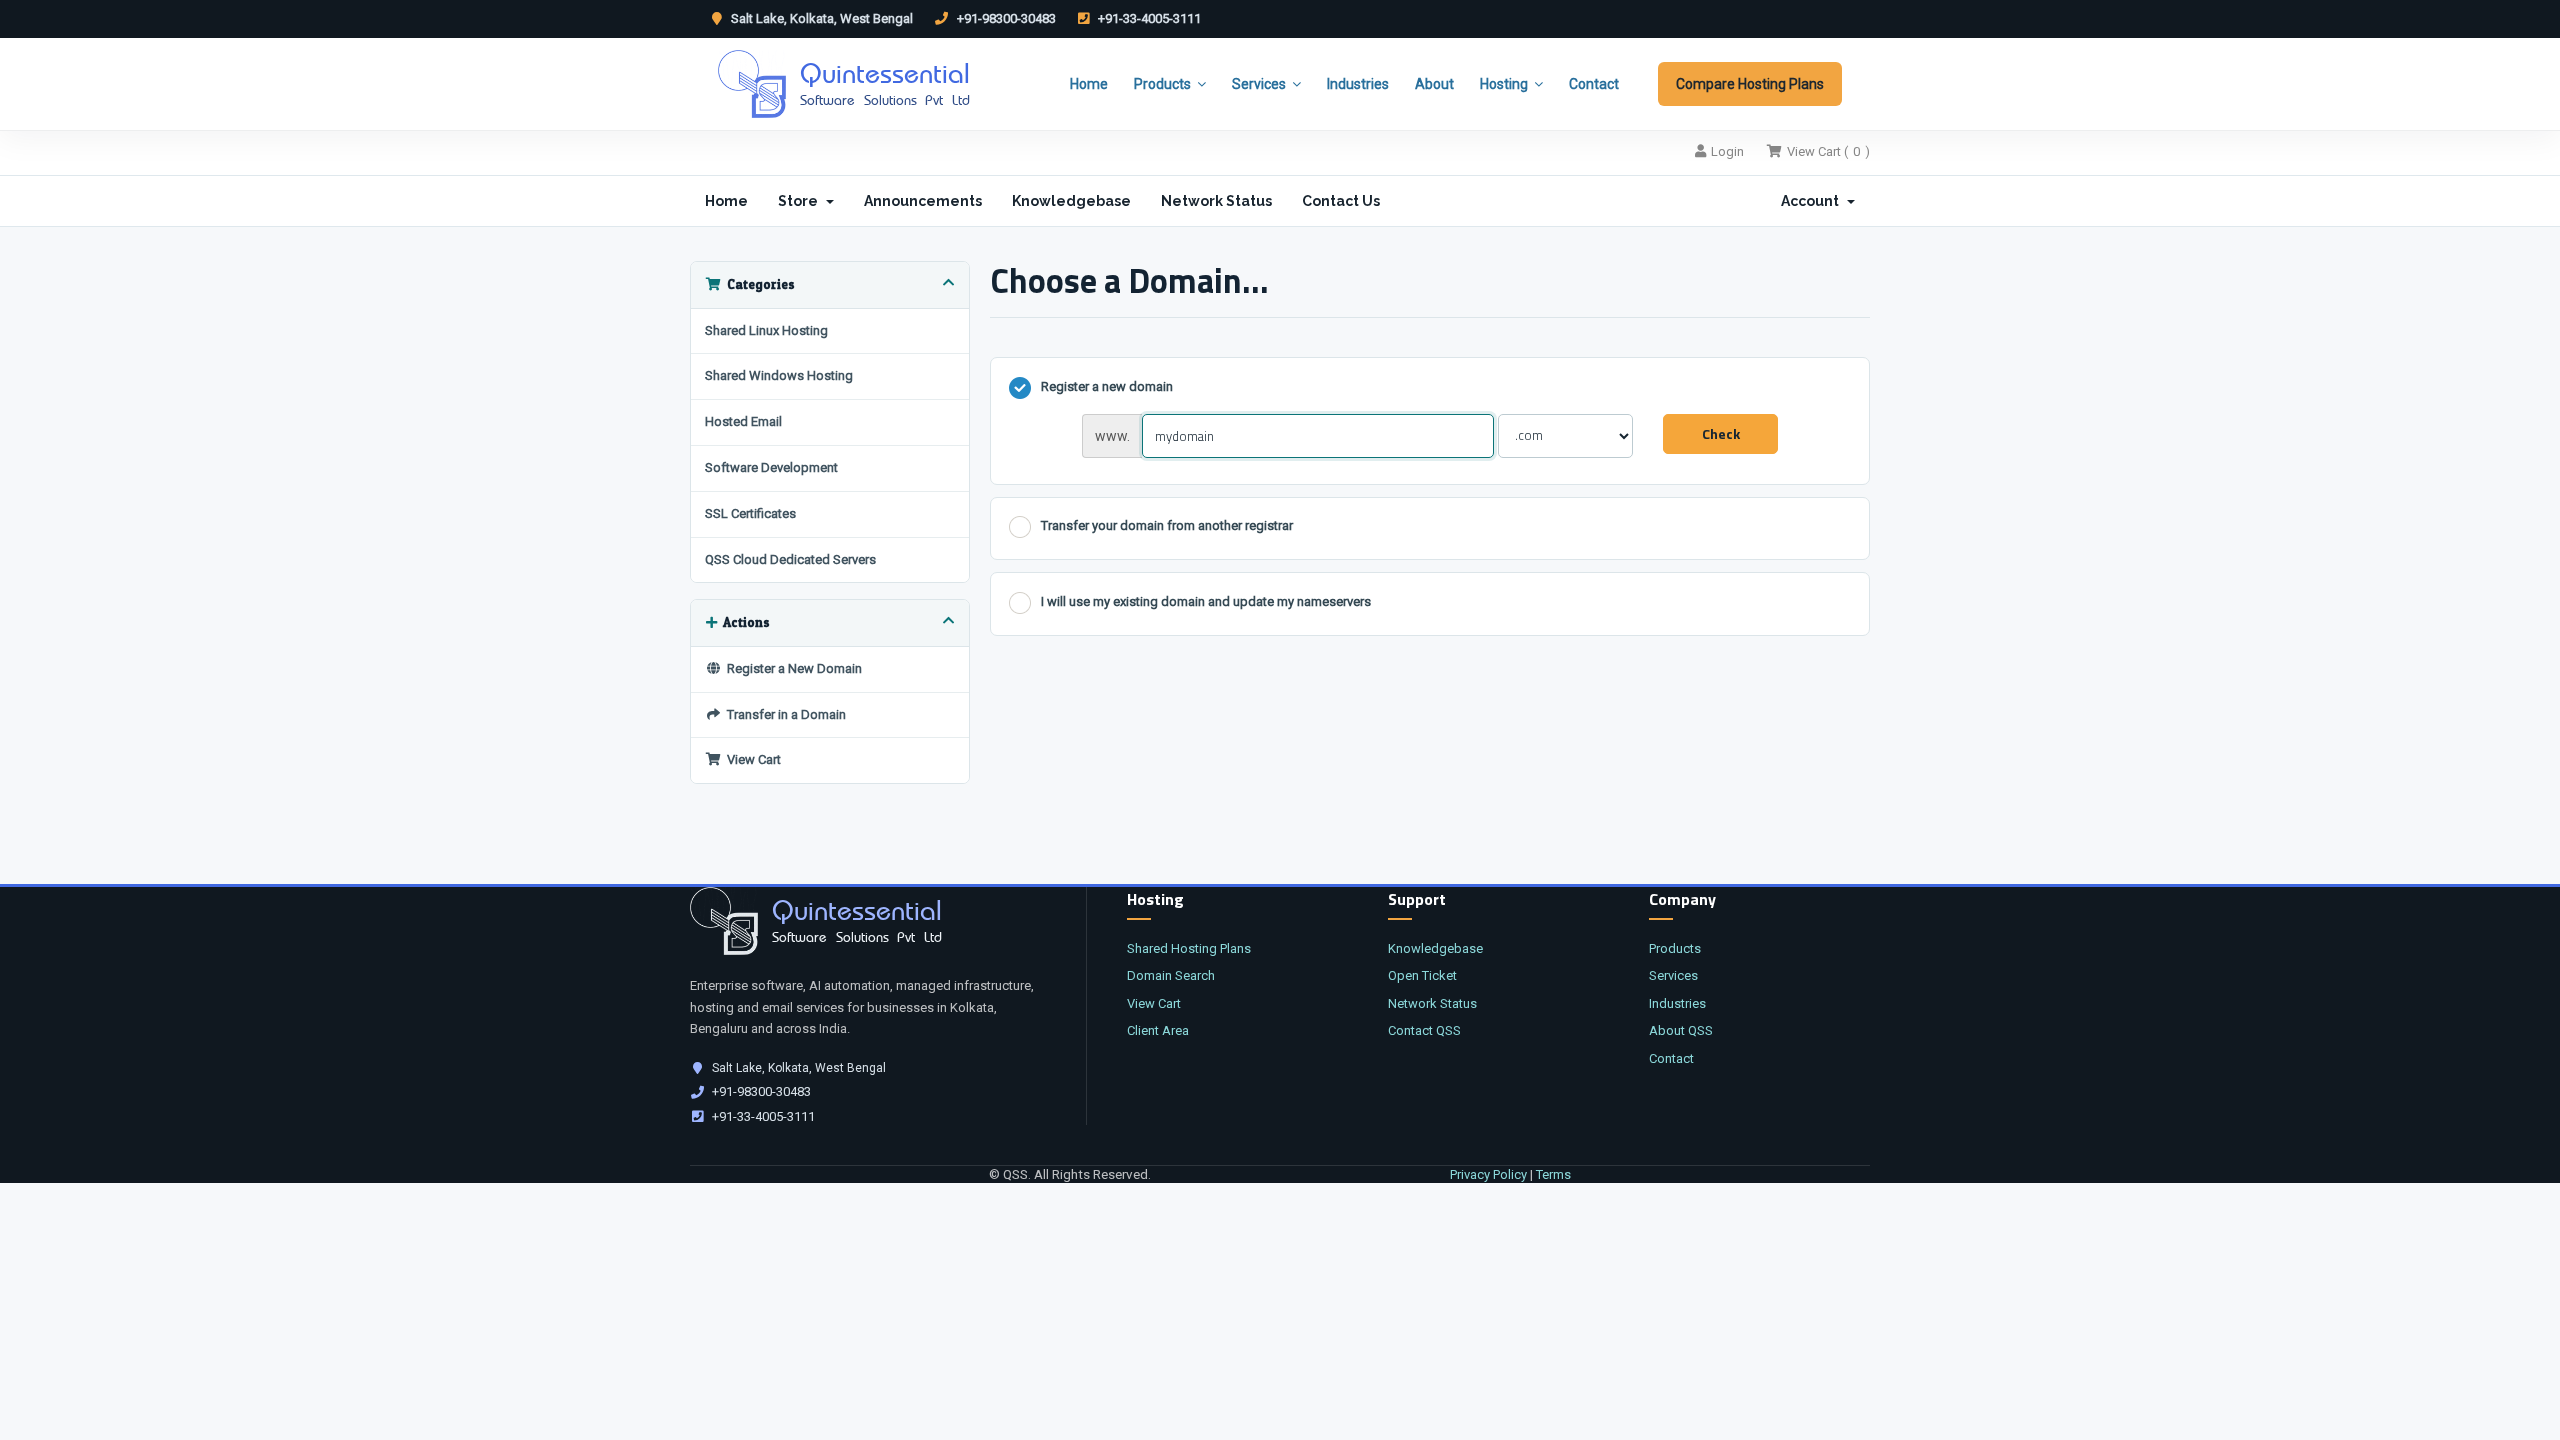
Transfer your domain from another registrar (1167, 526)
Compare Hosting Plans (1750, 84)
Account (1813, 201)
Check (1721, 433)
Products (1162, 84)
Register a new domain (1107, 386)
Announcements (923, 201)
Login (1727, 151)
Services (1259, 84)
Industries (1358, 84)
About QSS (1681, 1030)
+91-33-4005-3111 (1148, 18)
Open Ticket (1422, 975)
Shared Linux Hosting (766, 330)
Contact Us (1341, 201)
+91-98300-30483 (1005, 18)
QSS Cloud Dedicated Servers (790, 559)
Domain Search (1171, 975)
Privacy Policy (1488, 1174)
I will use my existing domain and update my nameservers (1206, 601)
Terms (1553, 1174)
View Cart (751, 759)
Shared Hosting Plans (1189, 948)
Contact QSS (1424, 1030)
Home (1089, 84)
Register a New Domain (791, 668)
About (1434, 84)
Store (801, 201)
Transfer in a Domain (783, 714)
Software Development (771, 467)
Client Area (1158, 1030)
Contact (1594, 84)
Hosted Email (743, 421)
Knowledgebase (1071, 201)
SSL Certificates (750, 513)
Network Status (1216, 201)
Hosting (1504, 84)
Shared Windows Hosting (779, 375)
